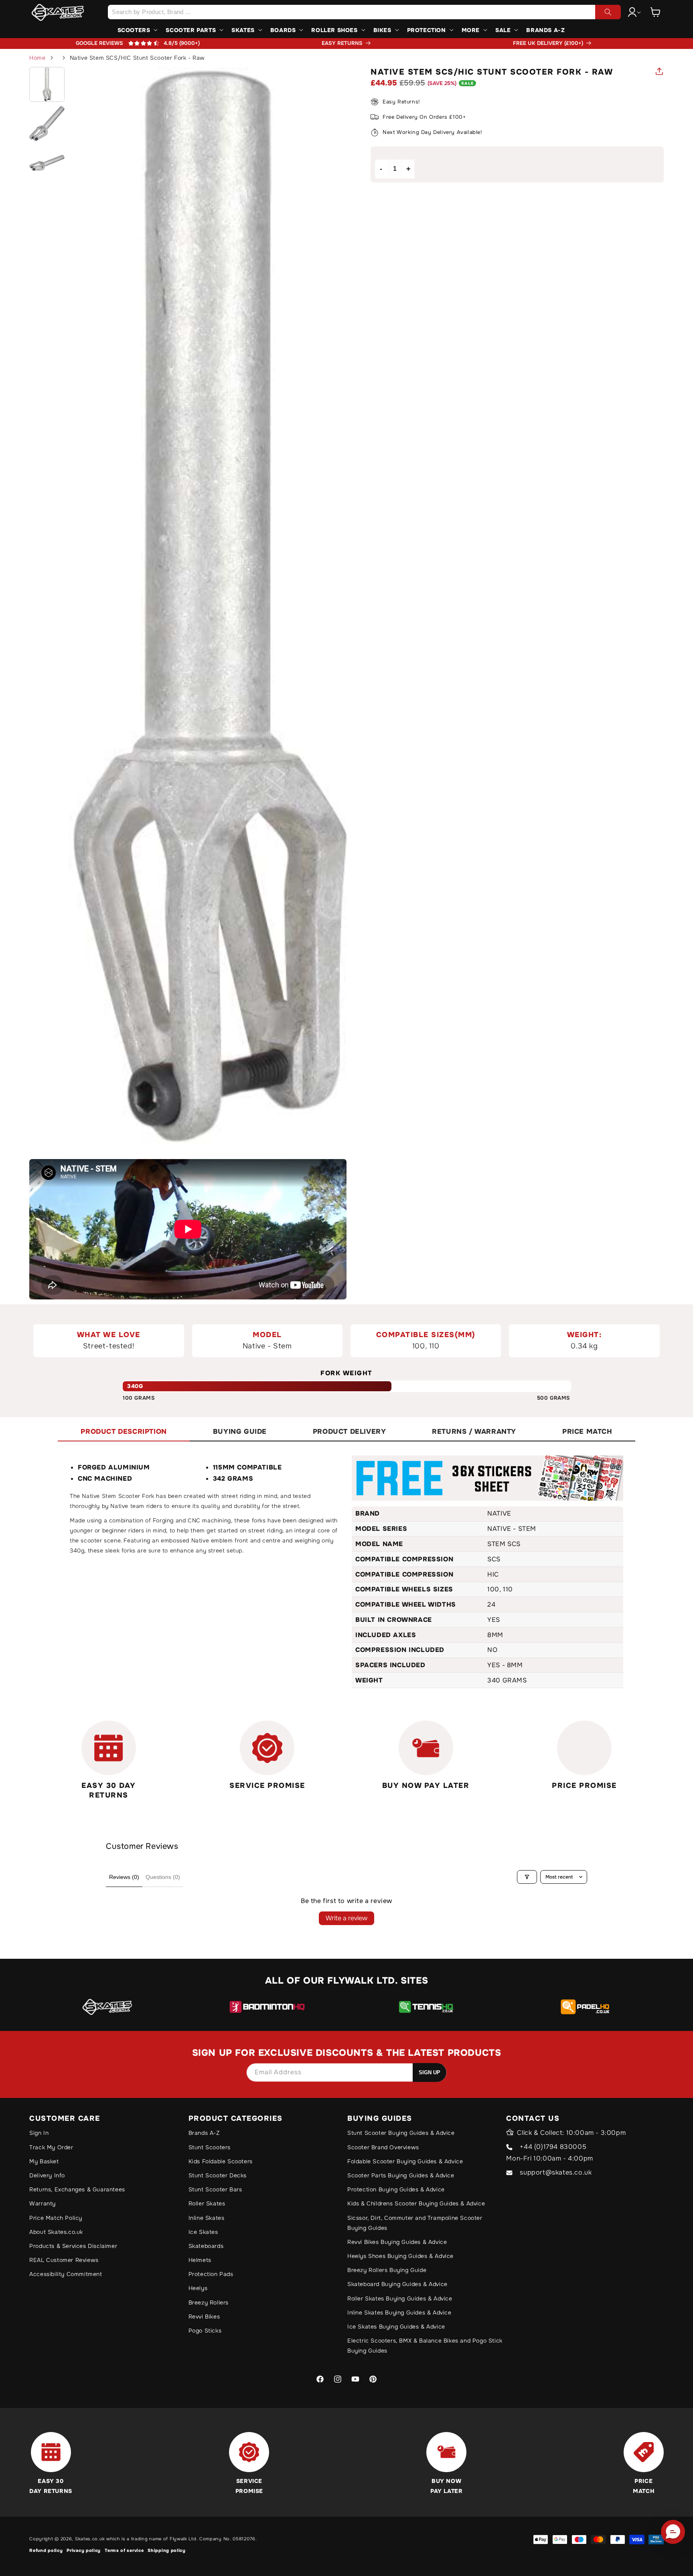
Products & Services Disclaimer (73, 2246)
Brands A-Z (204, 2133)
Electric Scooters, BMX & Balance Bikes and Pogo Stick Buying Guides (425, 2346)
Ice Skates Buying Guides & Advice (396, 2327)
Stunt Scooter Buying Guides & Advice (401, 2133)
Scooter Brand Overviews (383, 2147)
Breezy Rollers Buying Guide (387, 2270)
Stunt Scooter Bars (215, 2189)
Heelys (198, 2288)
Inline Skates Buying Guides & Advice (399, 2313)
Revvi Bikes (204, 2317)
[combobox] (364, 12)
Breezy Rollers (209, 2302)
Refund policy (46, 2550)
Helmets (200, 2260)
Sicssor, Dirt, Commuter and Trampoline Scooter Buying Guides (415, 2223)
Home (37, 58)
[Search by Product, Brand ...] (608, 12)
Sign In (39, 2133)
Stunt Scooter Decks (218, 2175)
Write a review (346, 1918)
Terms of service (124, 2550)
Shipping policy (167, 2550)
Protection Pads (211, 2274)
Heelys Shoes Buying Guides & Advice (400, 2256)
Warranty (43, 2203)
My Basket (44, 2161)
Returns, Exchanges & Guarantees (77, 2189)
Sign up (430, 2072)
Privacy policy (84, 2550)
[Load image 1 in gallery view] (47, 85)
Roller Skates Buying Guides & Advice (400, 2298)
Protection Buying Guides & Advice (396, 2189)
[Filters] (527, 1877)
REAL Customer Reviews (64, 2260)
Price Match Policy (56, 2218)
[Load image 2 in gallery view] (47, 124)
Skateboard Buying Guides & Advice (397, 2284)
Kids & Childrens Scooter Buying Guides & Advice (416, 2203)
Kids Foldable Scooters (221, 2161)
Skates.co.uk (90, 2539)
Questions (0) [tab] (163, 1877)
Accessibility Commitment (66, 2274)
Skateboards (206, 2246)
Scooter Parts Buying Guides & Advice (401, 2175)
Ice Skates (203, 2232)
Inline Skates (207, 2218)
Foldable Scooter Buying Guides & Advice (405, 2161)
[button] (656, 12)
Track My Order (51, 2147)
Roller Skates (207, 2203)
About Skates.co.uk (56, 2232)
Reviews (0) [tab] (124, 1877)
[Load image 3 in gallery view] (47, 163)
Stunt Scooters (210, 2147)
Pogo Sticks (205, 2331)
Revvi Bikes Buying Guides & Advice (397, 2242)
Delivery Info (47, 2175)
